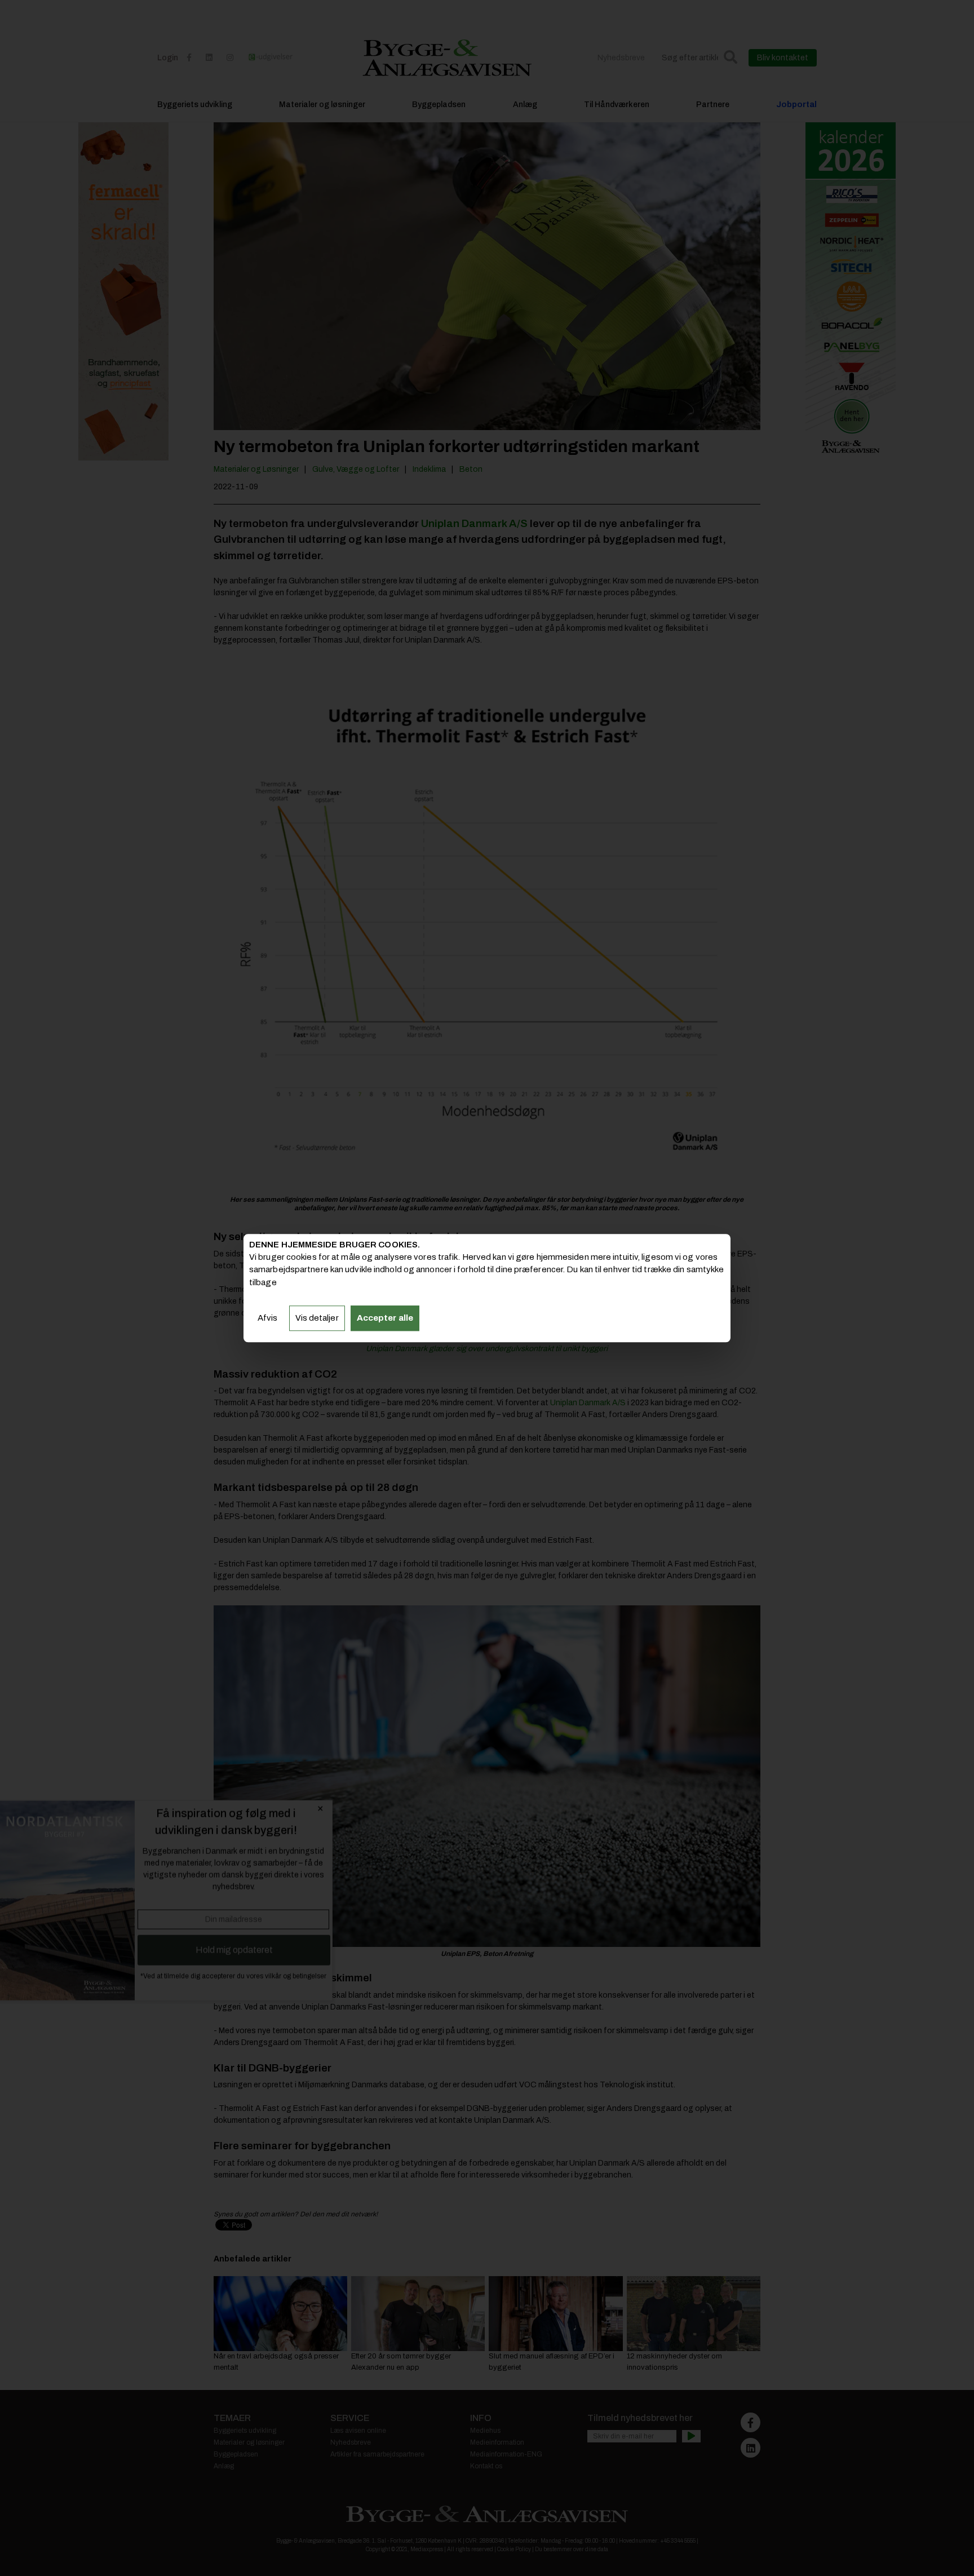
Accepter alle (385, 1318)
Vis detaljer (317, 1318)
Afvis (268, 1318)
